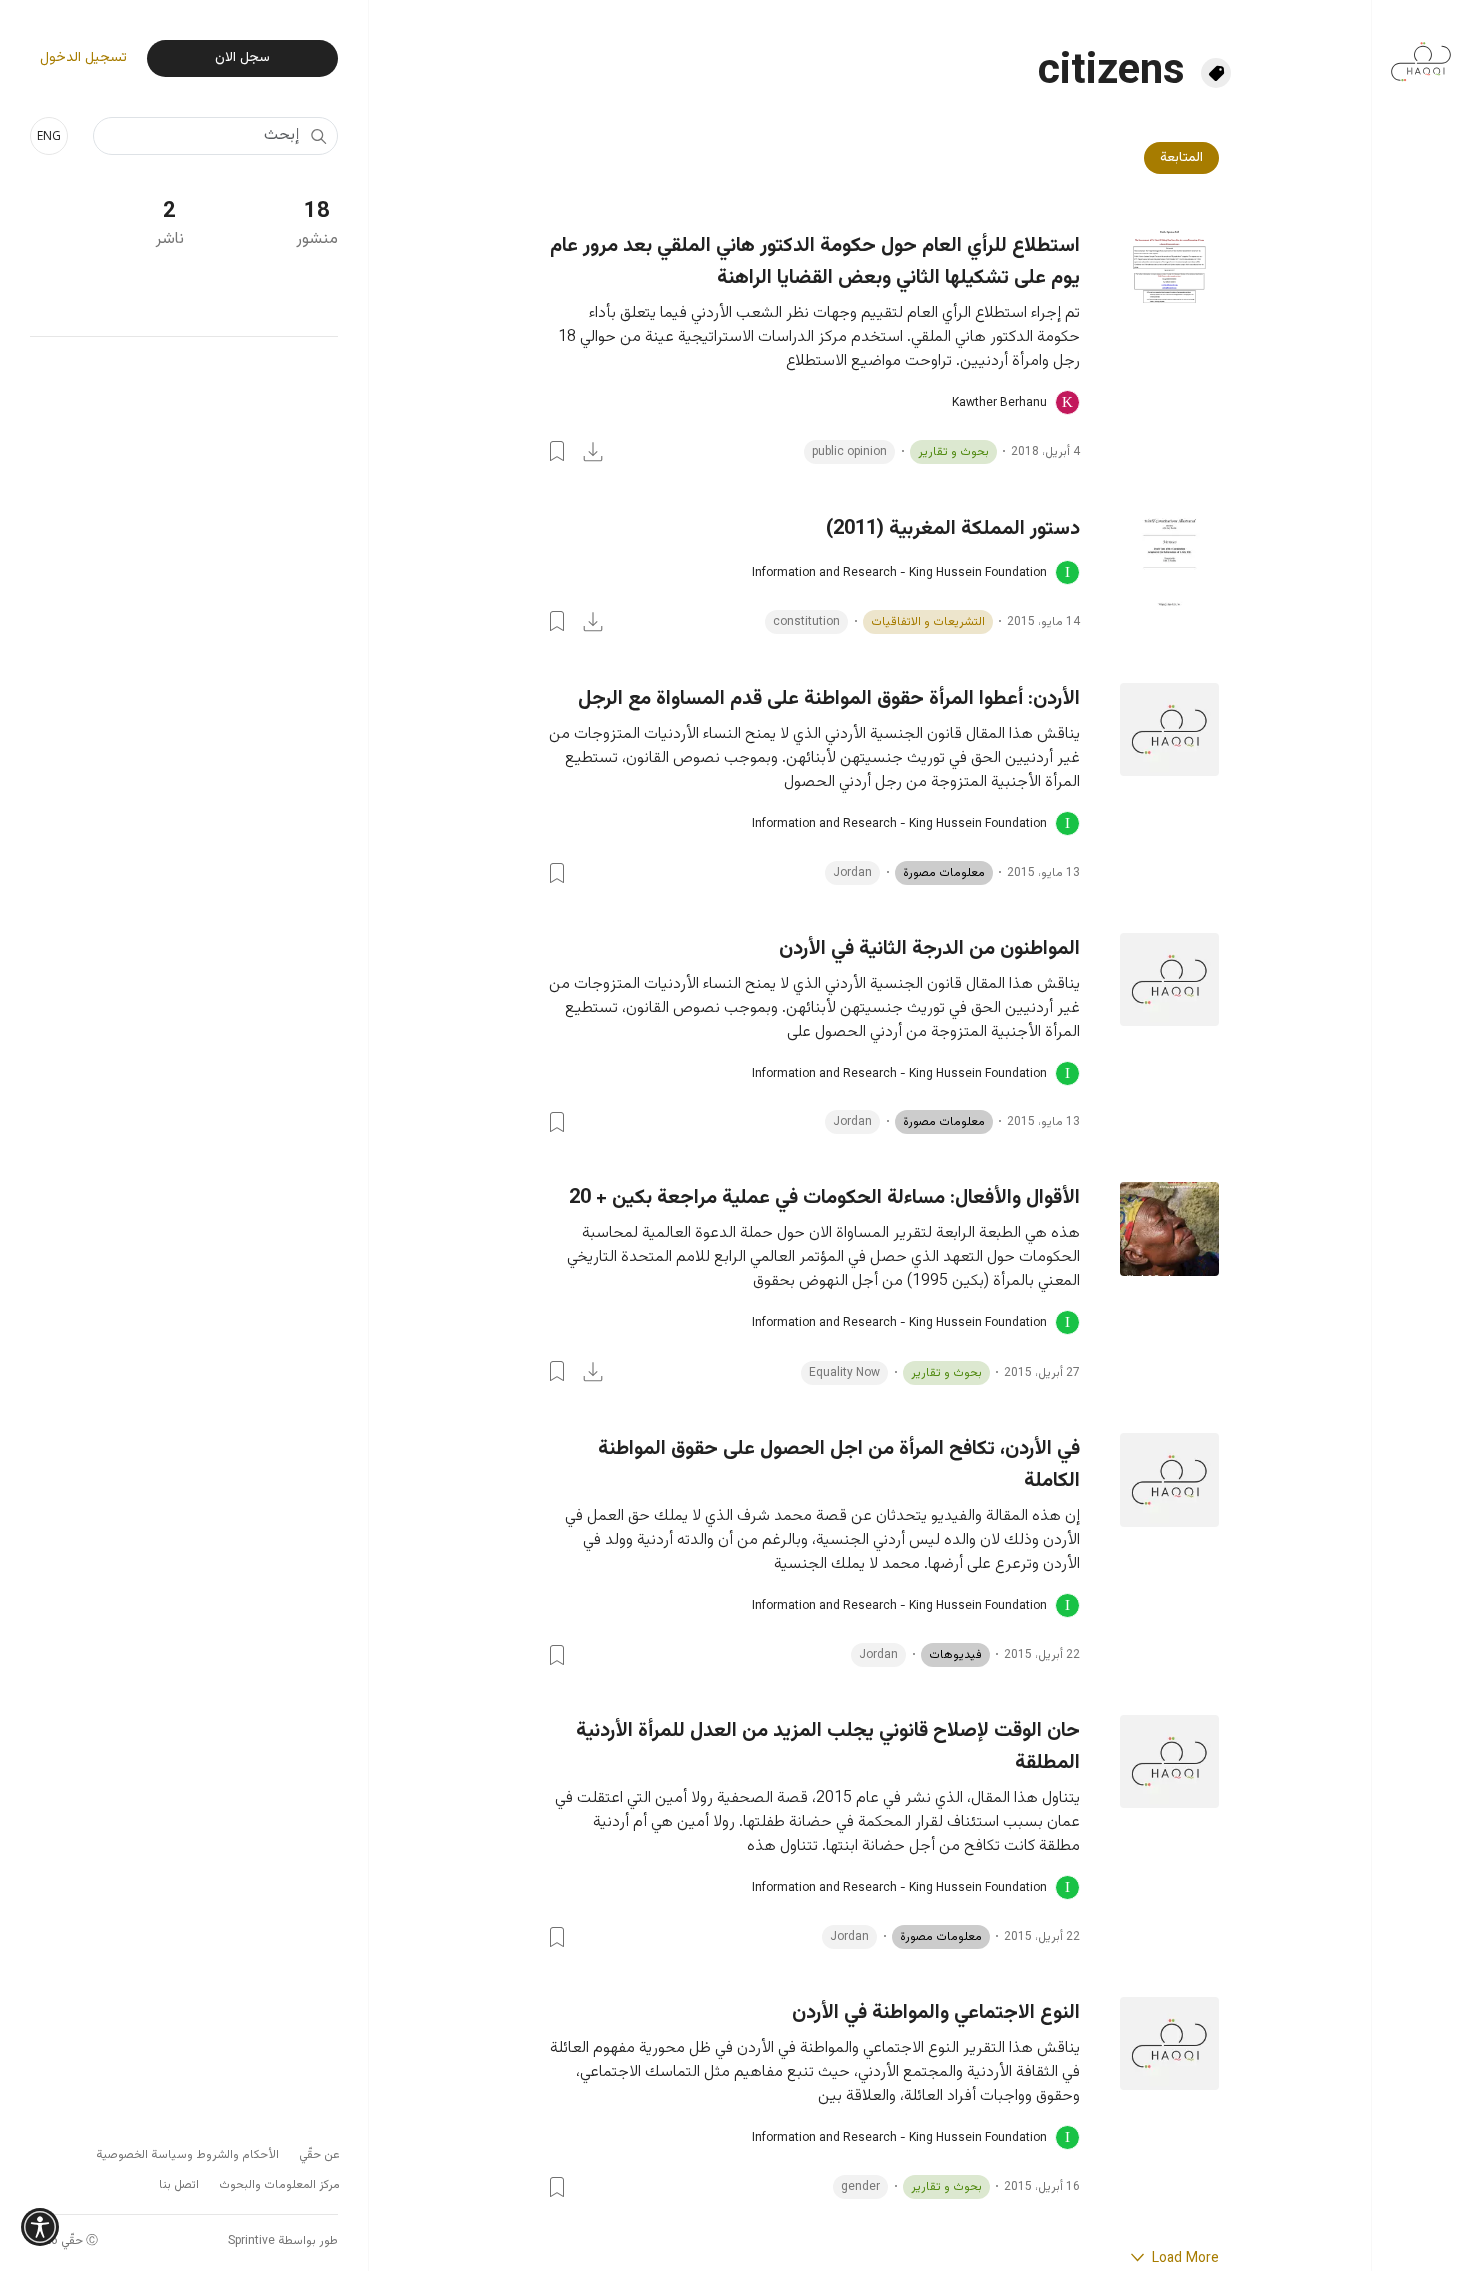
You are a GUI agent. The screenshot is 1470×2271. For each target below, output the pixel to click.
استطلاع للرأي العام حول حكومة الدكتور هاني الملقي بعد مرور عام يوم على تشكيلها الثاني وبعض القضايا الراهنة (815, 262)
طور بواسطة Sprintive (283, 2241)
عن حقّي (319, 2155)
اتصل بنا (179, 2185)
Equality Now (844, 1373)
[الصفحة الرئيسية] (1421, 51)
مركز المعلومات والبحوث (279, 2185)
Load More (1183, 2259)
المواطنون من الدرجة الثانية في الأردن (929, 949)
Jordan (852, 873)
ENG (49, 135)
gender (860, 2187)
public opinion (849, 452)
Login (557, 451)
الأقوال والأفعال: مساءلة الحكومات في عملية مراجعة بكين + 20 (824, 1198)
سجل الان (242, 58)
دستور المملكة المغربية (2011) (953, 529)
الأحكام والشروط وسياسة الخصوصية (187, 2155)
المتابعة (1181, 158)
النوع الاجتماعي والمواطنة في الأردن (936, 2013)
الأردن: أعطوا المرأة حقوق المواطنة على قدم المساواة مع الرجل (829, 699)
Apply (318, 136)
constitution (806, 622)
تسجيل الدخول (83, 58)
